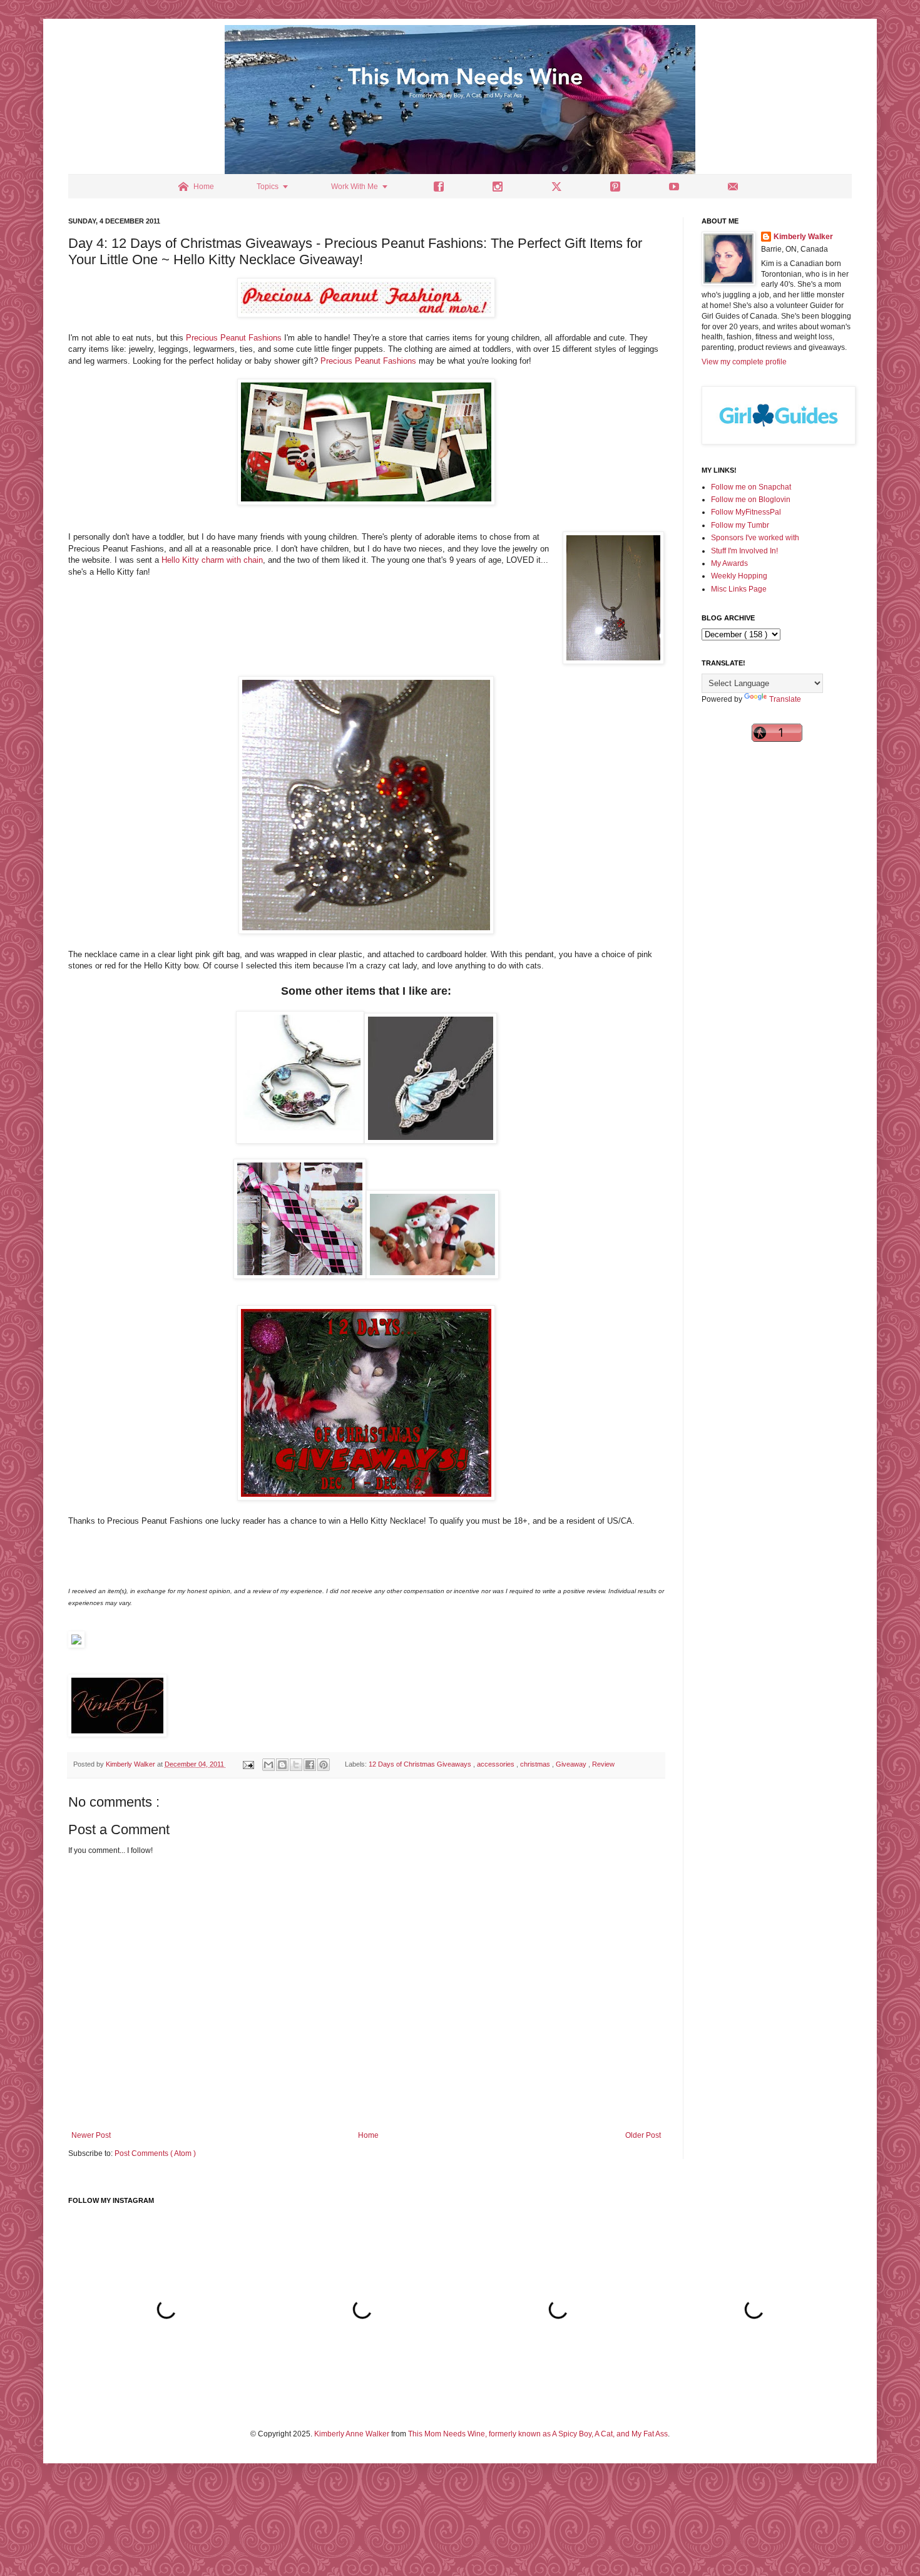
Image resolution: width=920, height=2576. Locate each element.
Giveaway (572, 1764)
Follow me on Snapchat (751, 487)
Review (603, 1764)
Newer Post (91, 2135)
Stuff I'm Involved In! (744, 551)
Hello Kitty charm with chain (212, 560)
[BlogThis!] (282, 1765)
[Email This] (268, 1765)
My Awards (729, 563)
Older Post (643, 2135)
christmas (536, 1764)
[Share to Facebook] (310, 1765)
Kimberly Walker (803, 237)
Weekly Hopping (739, 576)
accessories (497, 1764)
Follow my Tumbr (740, 525)
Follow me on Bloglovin (751, 500)
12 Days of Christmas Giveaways (421, 1764)
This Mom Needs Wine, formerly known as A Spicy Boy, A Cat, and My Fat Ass (538, 2434)
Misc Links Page (739, 589)
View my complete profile (744, 362)
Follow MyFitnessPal (746, 512)
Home (368, 2135)
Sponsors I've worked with (755, 538)
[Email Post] (248, 1764)
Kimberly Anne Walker (352, 2434)
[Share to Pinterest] (324, 1765)
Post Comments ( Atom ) (155, 2153)
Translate (785, 699)
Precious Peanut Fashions (234, 338)
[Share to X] (296, 1765)
